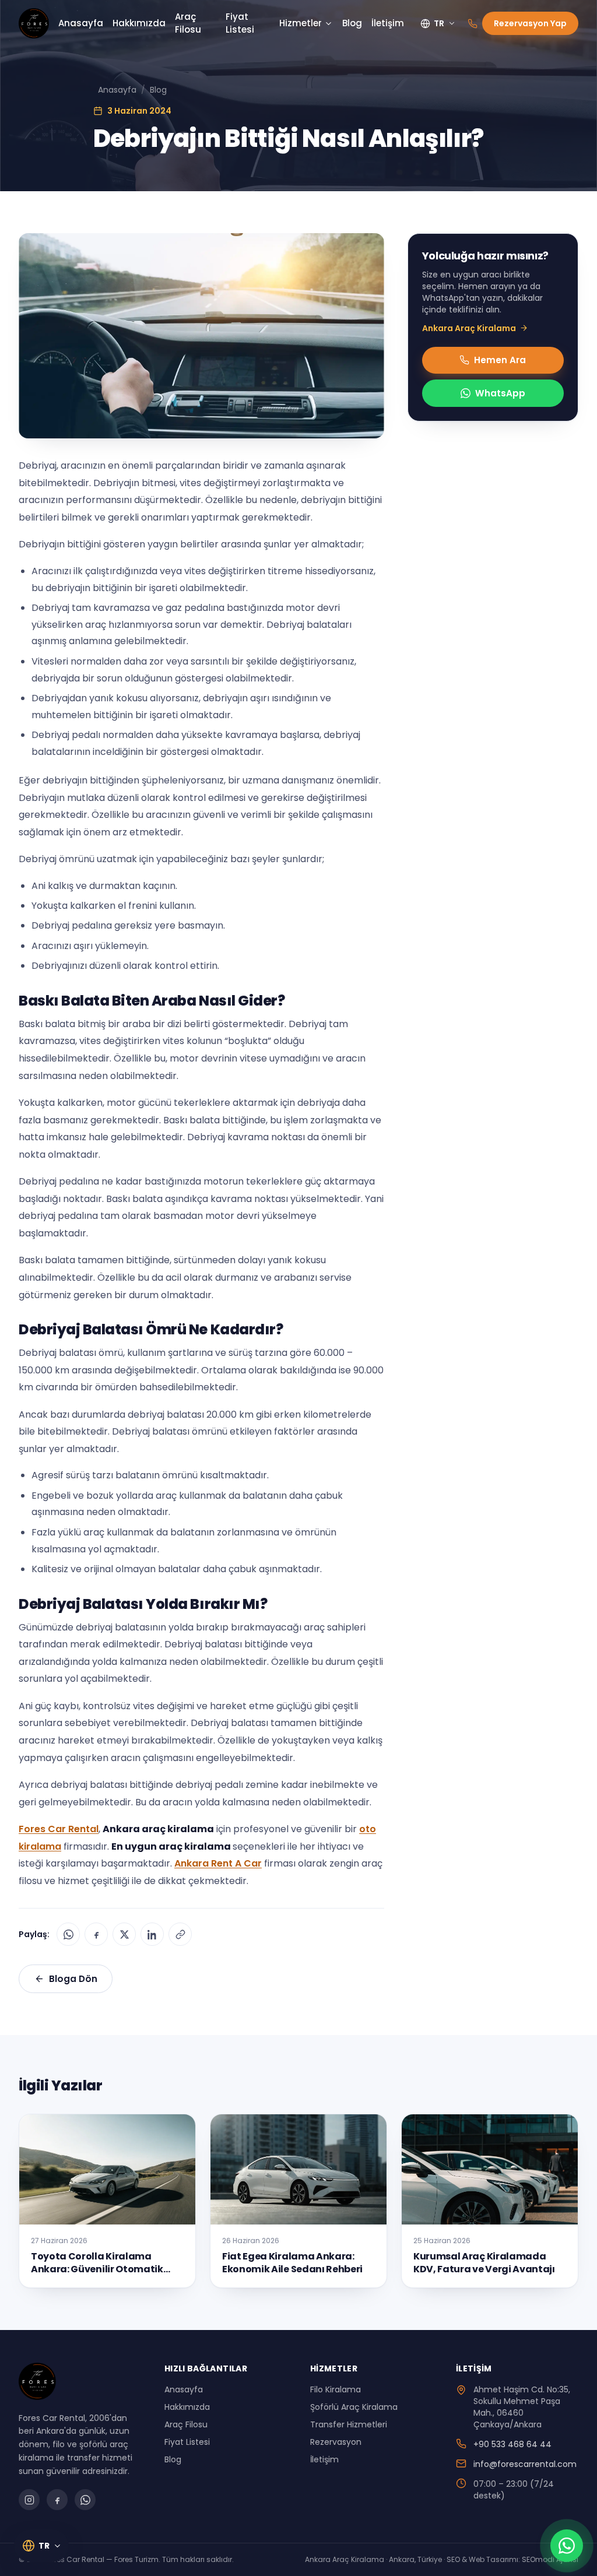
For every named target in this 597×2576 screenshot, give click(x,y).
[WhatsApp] (68, 1934)
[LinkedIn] (152, 1934)
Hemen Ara (500, 360)
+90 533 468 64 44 (512, 2444)
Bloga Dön (73, 1979)
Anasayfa (81, 23)
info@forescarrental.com (525, 2464)
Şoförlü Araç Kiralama (354, 2407)
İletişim (388, 23)
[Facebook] (96, 1934)
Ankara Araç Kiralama (469, 328)
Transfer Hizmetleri (349, 2424)
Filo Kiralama (336, 2389)
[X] (124, 1934)
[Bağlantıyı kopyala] (180, 1934)
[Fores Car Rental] (34, 23)
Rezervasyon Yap (530, 23)
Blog (352, 23)
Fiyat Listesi (240, 23)
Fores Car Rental (59, 1829)
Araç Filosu (188, 23)
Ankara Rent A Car (218, 1863)
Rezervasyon (336, 2442)
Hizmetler (301, 23)
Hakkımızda (139, 23)
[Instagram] (29, 2500)
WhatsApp (500, 393)
